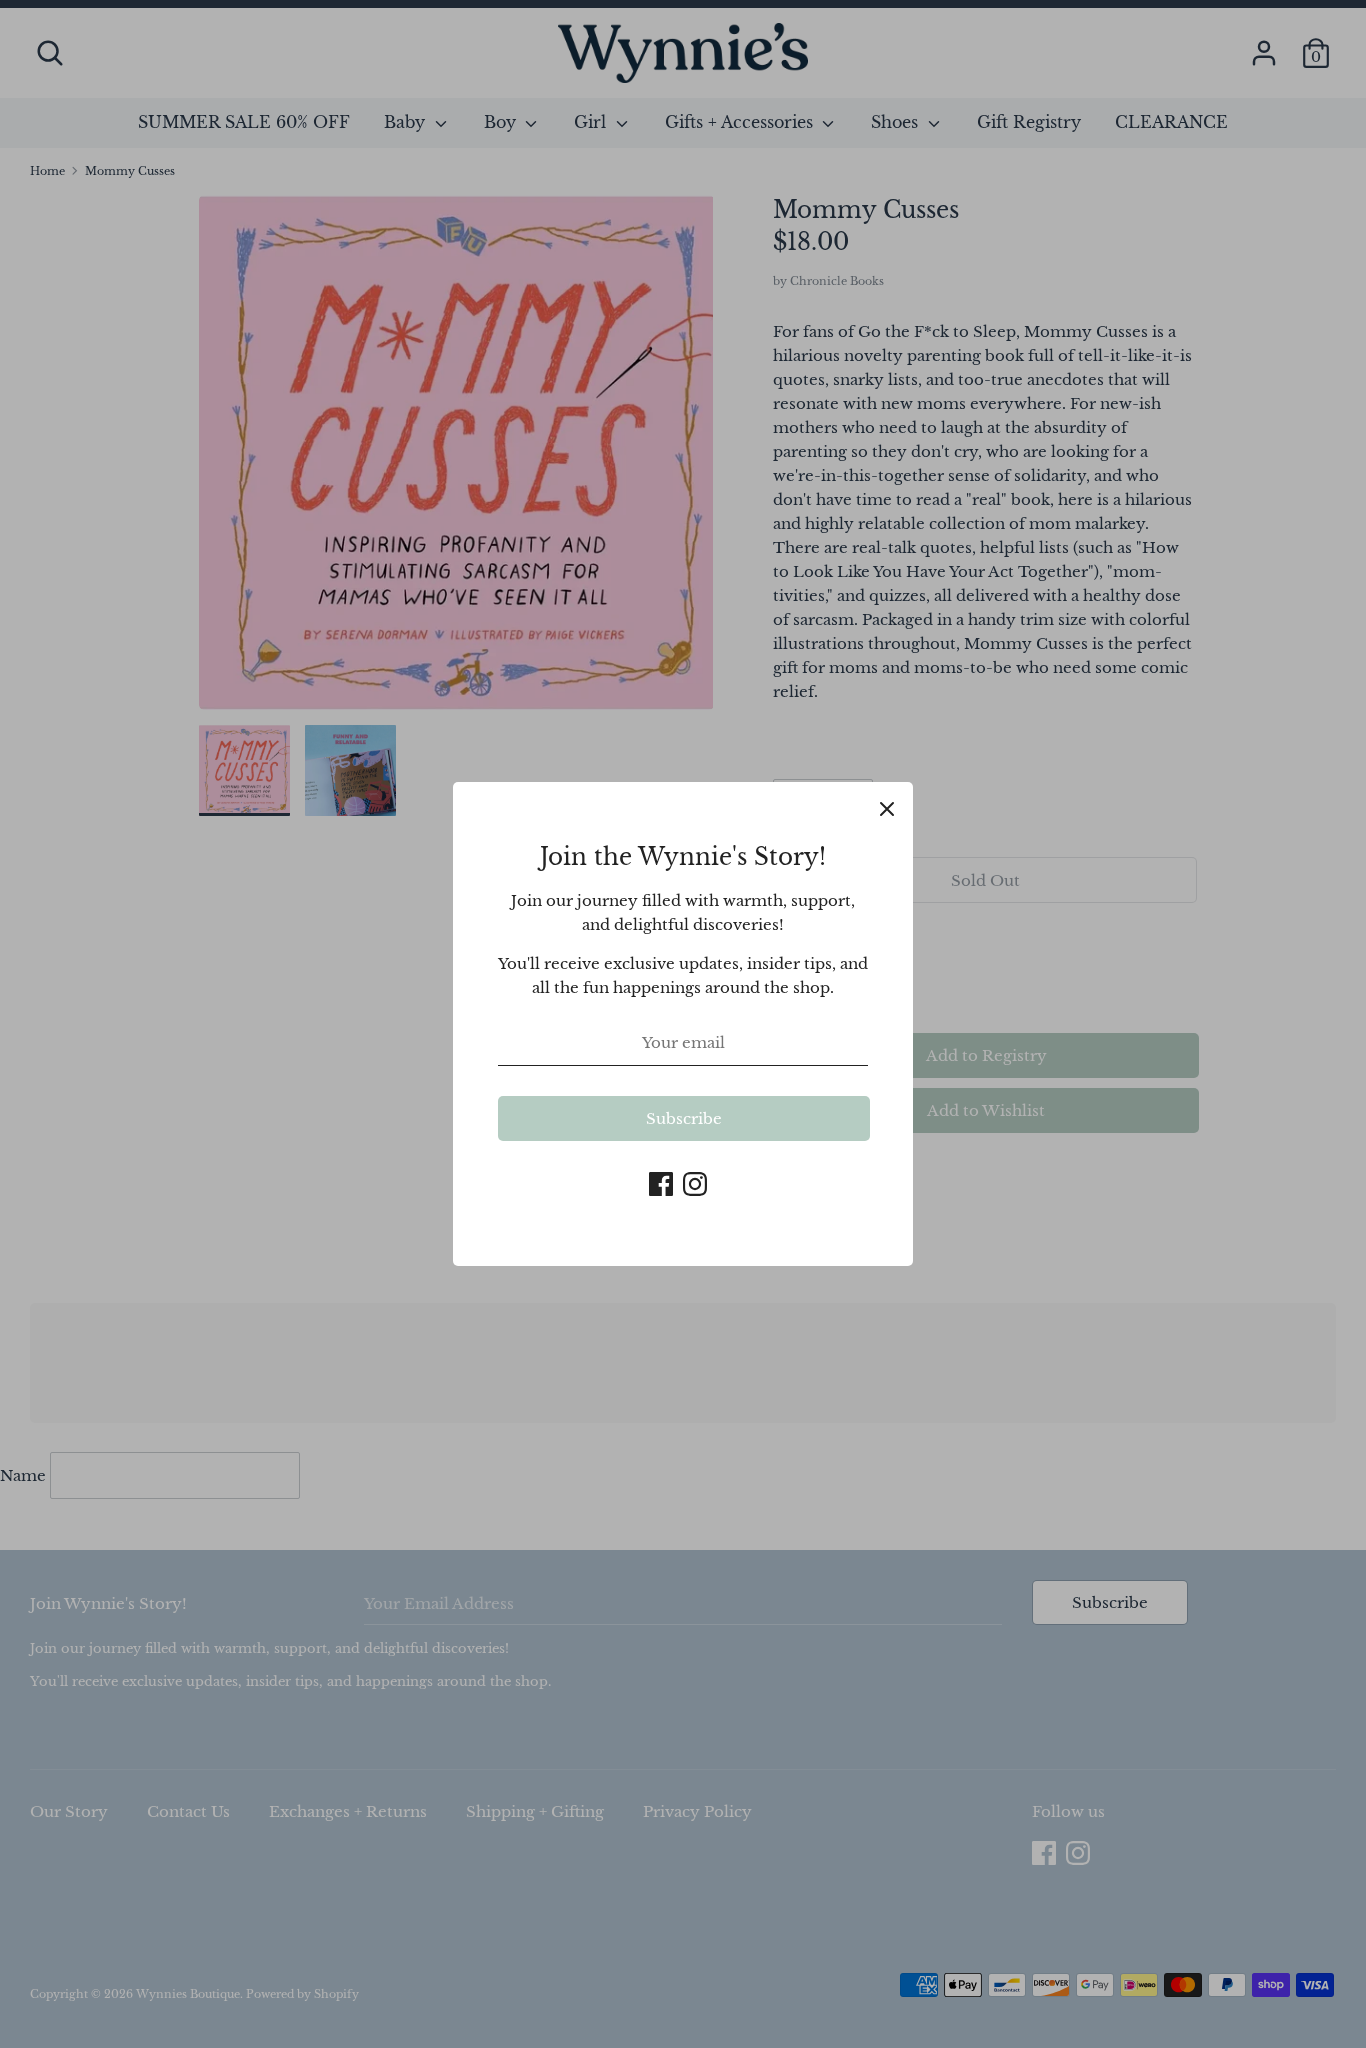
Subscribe (684, 1118)
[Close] (887, 808)
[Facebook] (661, 1181)
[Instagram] (695, 1181)
